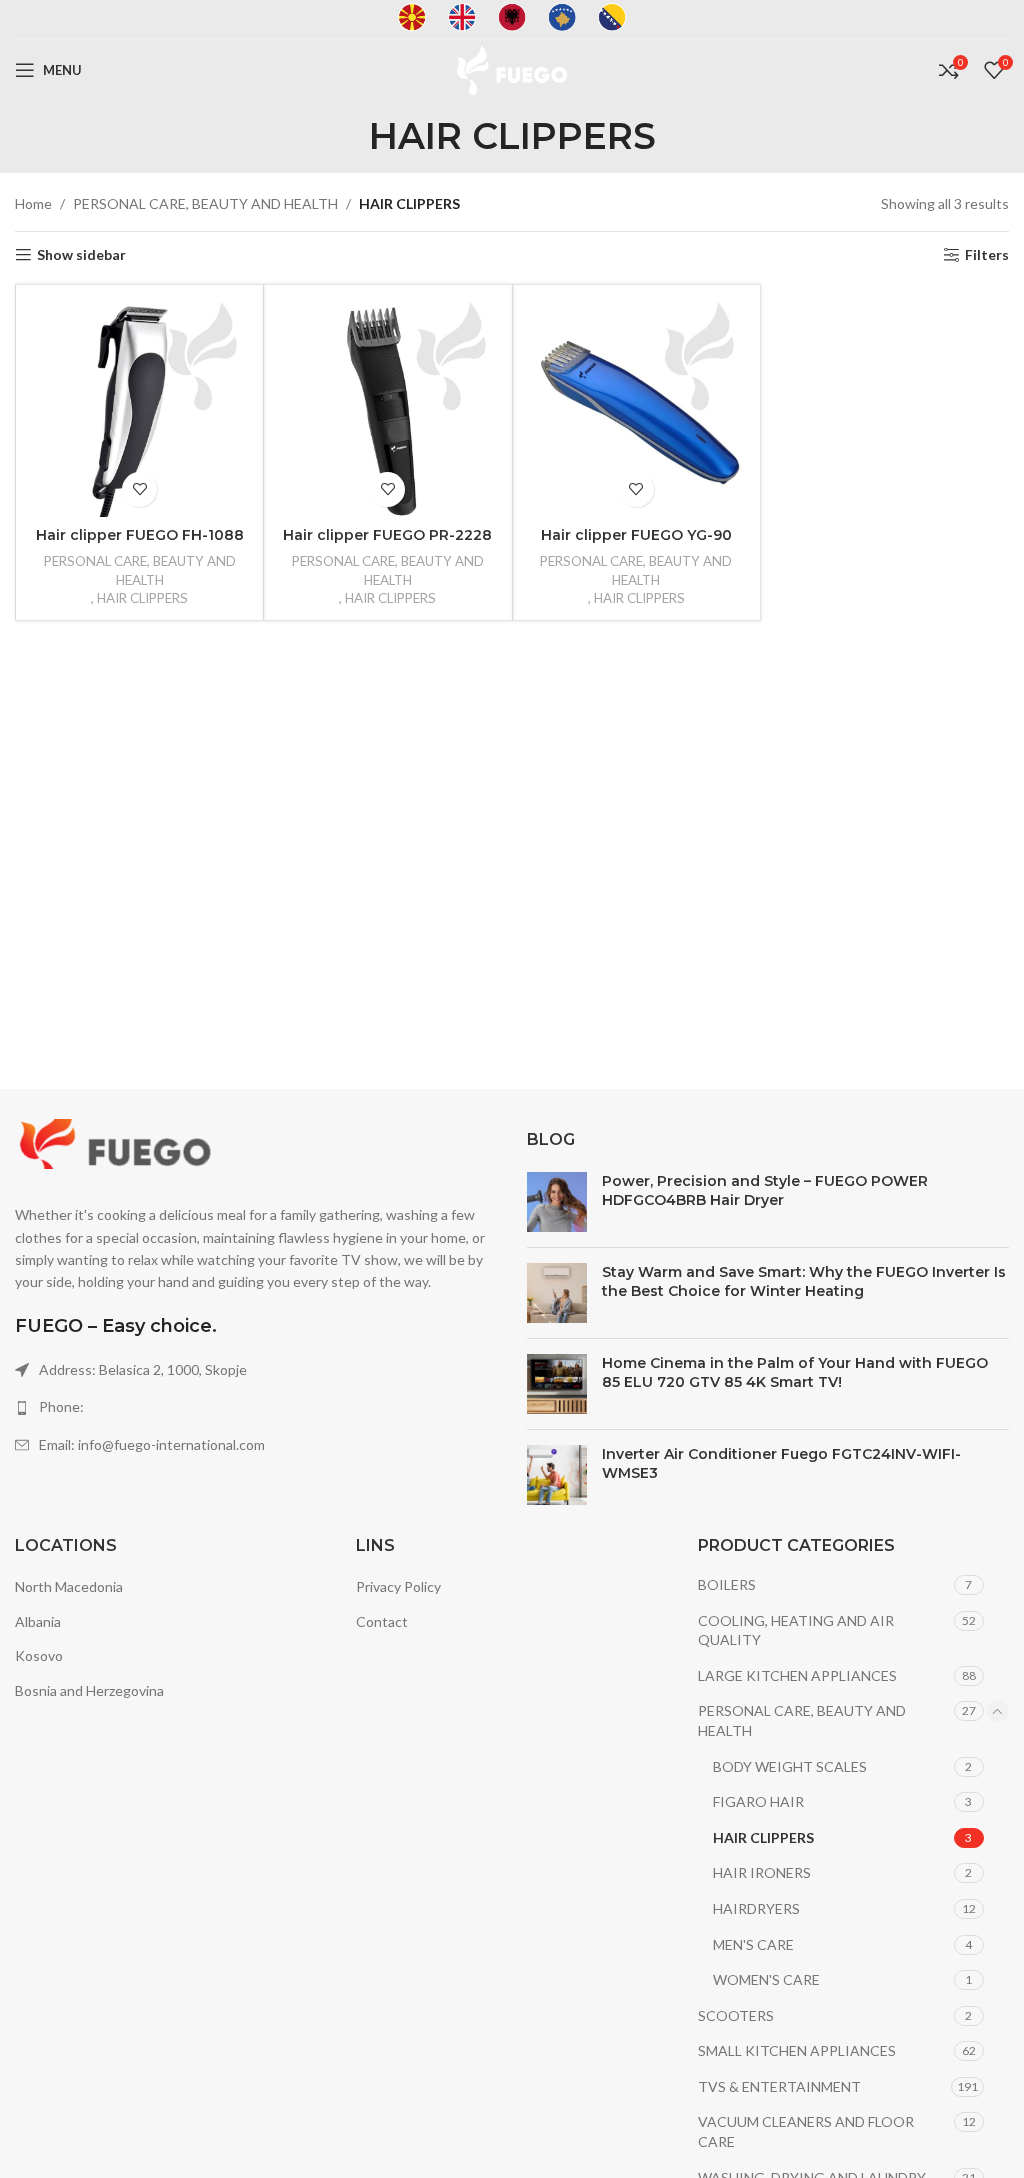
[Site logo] (512, 68)
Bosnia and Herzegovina (89, 1690)
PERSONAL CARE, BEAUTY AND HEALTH (205, 203)
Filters (987, 255)
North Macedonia (69, 1586)
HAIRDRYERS (756, 1908)
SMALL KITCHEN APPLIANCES (797, 2050)
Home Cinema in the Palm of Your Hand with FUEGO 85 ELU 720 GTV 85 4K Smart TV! (795, 1373)
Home (33, 203)
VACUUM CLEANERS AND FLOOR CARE (806, 2131)
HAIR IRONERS (762, 1872)
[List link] (256, 1407)
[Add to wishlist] (139, 489)
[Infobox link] (412, 19)
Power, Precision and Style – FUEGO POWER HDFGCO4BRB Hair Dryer (765, 1191)
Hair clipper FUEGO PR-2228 (387, 535)
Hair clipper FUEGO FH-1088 (140, 535)
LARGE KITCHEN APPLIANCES (797, 1675)
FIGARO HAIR (758, 1801)
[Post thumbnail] (557, 1202)
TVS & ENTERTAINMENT (779, 2086)
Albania (38, 1621)
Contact (382, 1621)
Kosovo (39, 1655)
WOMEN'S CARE (766, 1979)
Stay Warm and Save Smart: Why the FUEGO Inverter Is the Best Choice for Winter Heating (804, 1282)
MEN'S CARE (753, 1944)
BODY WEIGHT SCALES (790, 1766)
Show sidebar (81, 255)
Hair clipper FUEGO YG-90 (636, 535)
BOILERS (727, 1584)
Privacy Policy (398, 1586)
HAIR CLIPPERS (142, 598)
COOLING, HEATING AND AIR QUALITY (796, 1630)
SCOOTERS (736, 2015)
